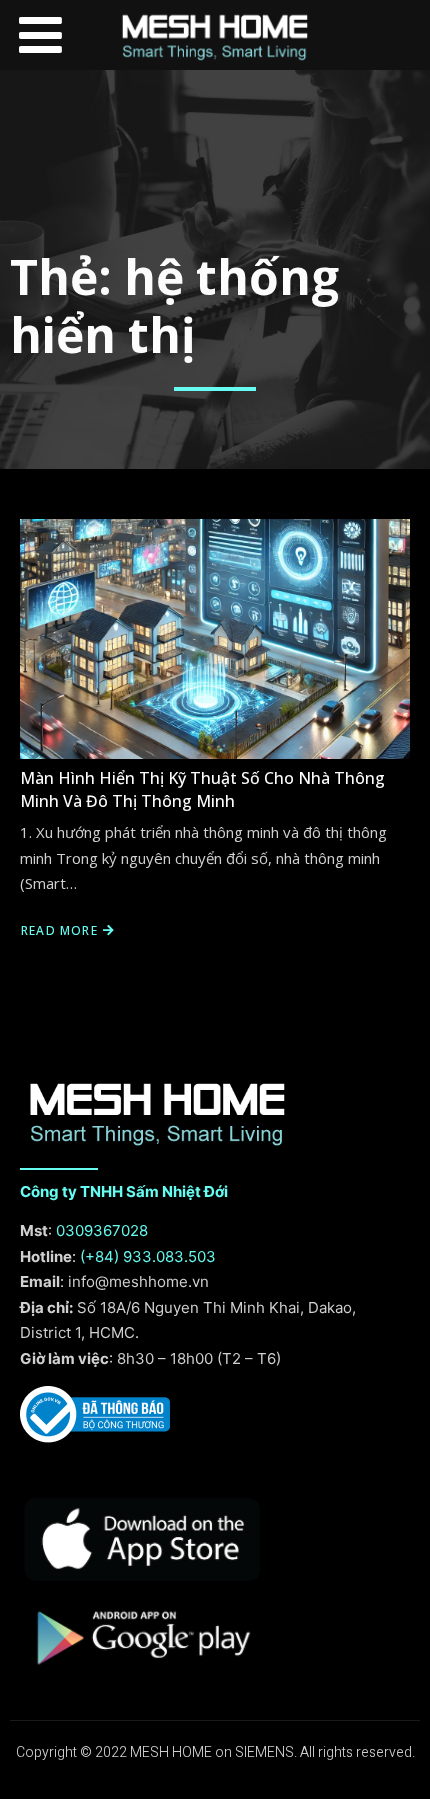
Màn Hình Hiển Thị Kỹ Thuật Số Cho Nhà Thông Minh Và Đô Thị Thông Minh (202, 789)
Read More (59, 930)
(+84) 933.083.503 (148, 1256)
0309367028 (102, 1230)
